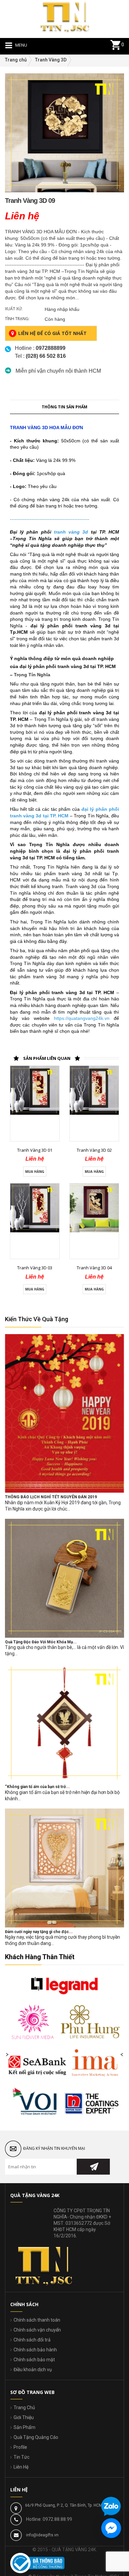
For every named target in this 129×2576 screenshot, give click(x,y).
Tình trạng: (17, 319)
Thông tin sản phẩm (64, 407)
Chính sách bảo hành (35, 2350)
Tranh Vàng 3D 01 (35, 1150)
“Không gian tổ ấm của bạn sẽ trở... (37, 1787)
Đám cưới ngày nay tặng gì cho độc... (39, 1932)
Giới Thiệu (24, 2417)
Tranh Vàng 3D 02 (94, 1150)
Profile (20, 2447)
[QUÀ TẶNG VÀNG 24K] (64, 16)
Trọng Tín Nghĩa (32, 675)
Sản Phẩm (24, 2427)
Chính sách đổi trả (32, 2340)
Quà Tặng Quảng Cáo (36, 2437)
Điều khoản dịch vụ (33, 2370)
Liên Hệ (21, 2467)
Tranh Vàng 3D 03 (35, 1268)
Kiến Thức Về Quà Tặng (37, 1319)
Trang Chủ (24, 2408)
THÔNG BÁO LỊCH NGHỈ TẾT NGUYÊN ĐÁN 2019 (51, 1497)
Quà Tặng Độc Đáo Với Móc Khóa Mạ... (41, 1642)
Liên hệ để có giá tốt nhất (52, 333)
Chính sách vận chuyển (37, 2330)
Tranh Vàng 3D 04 (94, 1268)
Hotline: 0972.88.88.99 (49, 2519)
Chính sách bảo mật (34, 2360)
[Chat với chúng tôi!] (111, 2528)
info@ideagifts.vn (42, 2535)
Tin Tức (21, 2457)
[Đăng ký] (93, 2167)
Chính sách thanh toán (37, 2320)
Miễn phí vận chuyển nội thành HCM (58, 371)
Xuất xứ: (14, 309)
